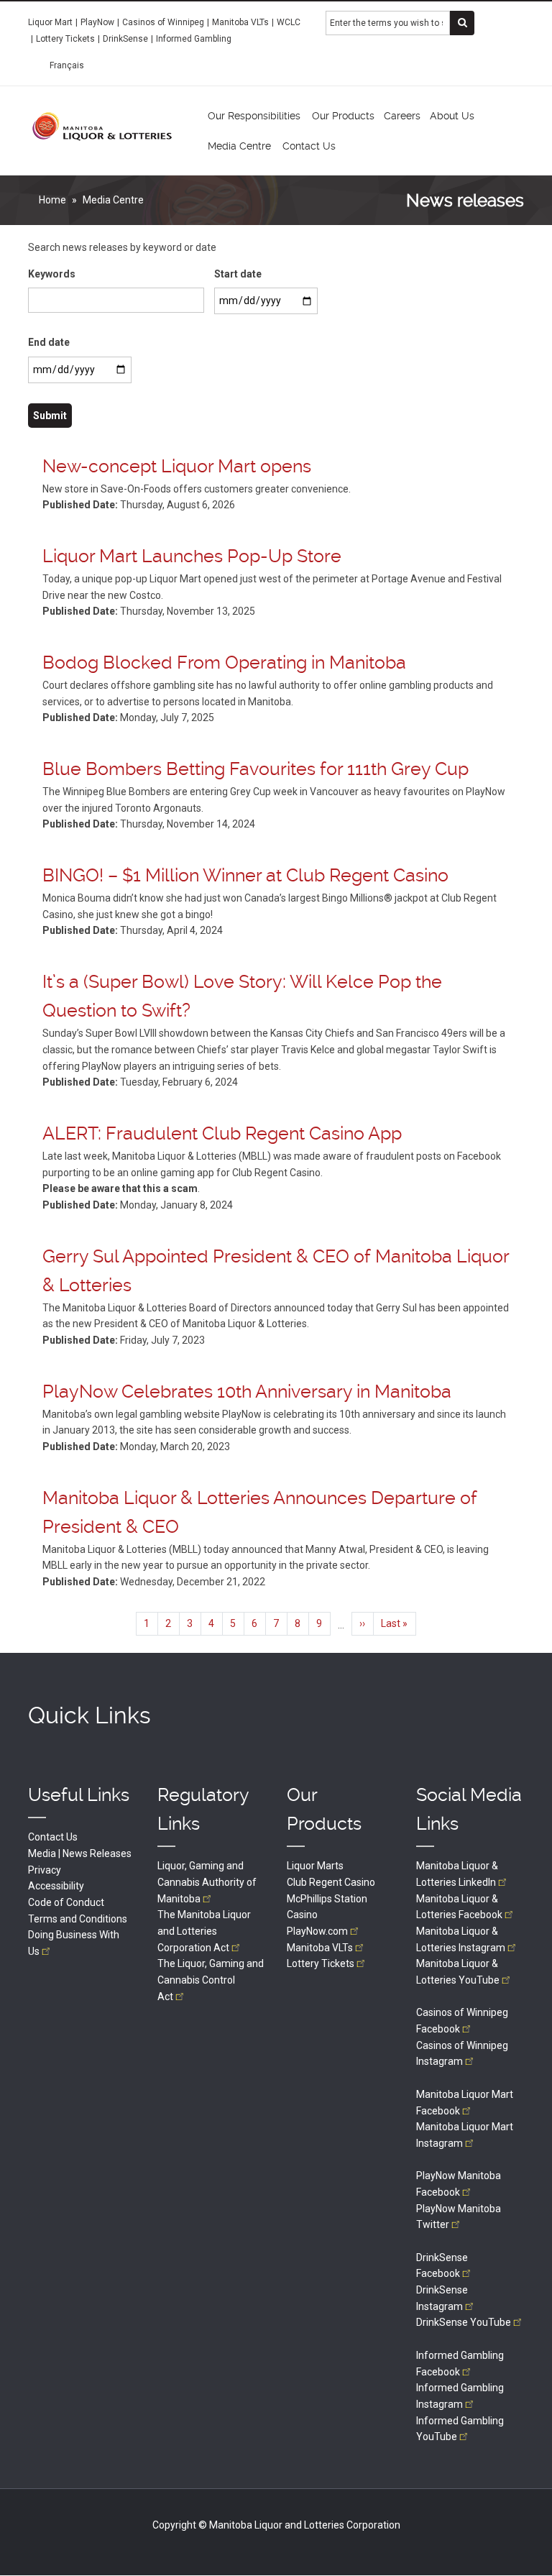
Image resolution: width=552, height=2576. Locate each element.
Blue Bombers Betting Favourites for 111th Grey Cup (256, 769)
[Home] (102, 126)
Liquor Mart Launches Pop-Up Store (192, 556)
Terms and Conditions (78, 1919)
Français (67, 65)
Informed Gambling (194, 39)
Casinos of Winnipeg (163, 22)
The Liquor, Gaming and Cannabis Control (211, 1980)
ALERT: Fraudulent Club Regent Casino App (222, 1133)
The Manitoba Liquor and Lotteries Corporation (204, 1931)
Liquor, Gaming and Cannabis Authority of (207, 1882)
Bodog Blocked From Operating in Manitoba (224, 663)
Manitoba (320, 1948)
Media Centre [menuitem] (239, 146)
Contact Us (53, 1837)
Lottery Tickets (65, 39)
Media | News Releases (80, 1853)
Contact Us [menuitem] (309, 146)
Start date (238, 274)
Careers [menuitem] (402, 116)
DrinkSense (125, 39)
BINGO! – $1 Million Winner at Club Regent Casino (245, 875)
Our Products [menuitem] (343, 116)
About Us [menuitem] (452, 116)
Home (52, 200)
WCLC (289, 22)
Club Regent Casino (331, 1882)
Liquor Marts (315, 1866)
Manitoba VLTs (240, 22)
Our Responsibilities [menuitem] (254, 116)
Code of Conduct (66, 1902)
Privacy (45, 1870)
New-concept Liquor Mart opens (177, 466)
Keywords (52, 274)
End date (49, 342)
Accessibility (56, 1886)
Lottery (321, 1963)
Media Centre (113, 200)
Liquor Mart (50, 22)
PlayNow (97, 22)
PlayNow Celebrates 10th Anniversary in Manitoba (247, 1392)
